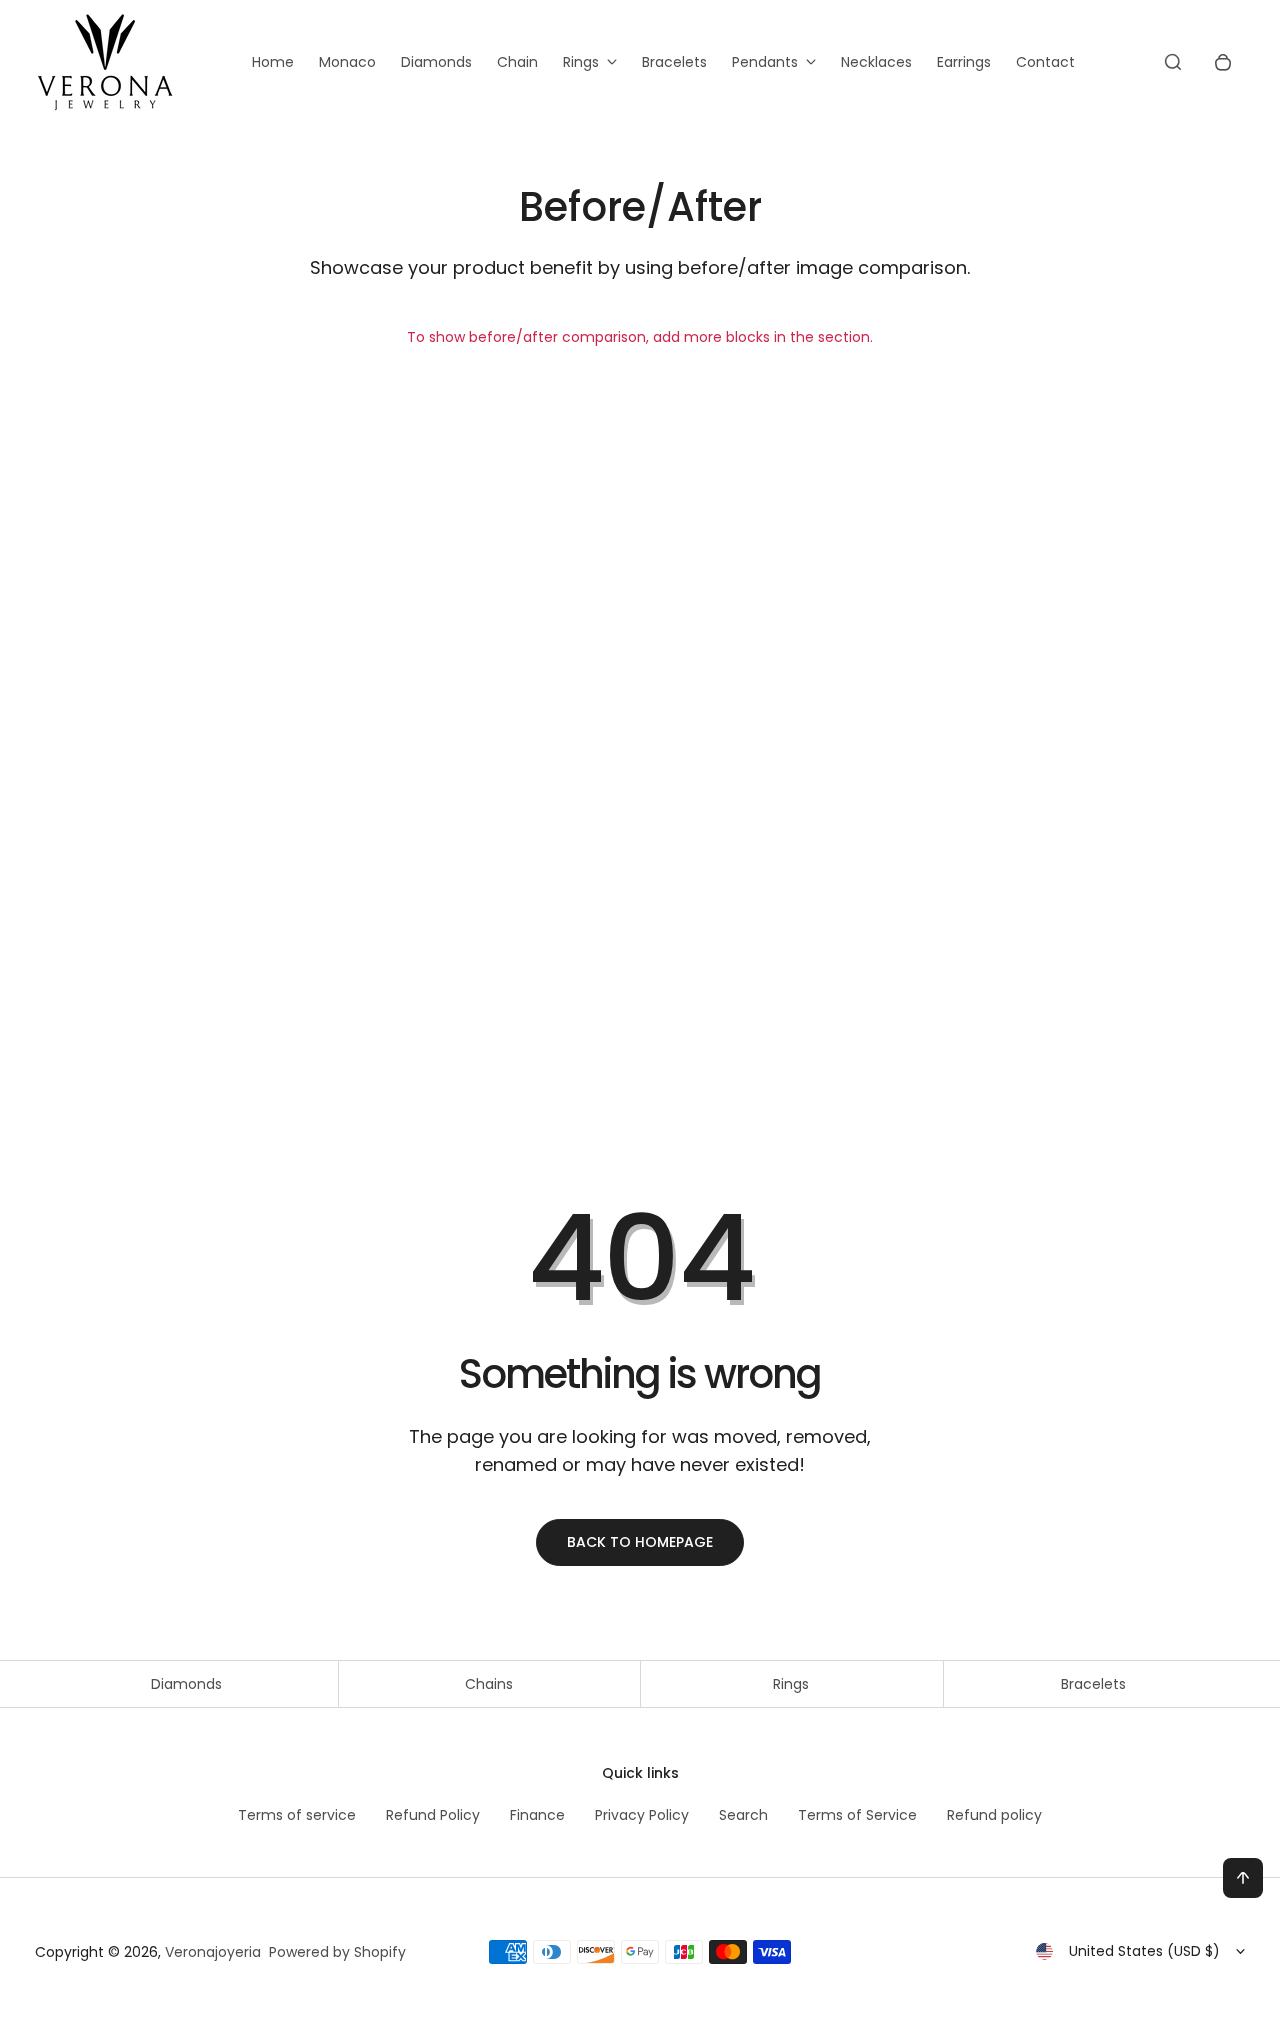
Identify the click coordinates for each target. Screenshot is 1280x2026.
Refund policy (994, 1815)
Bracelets (674, 62)
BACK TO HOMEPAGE (640, 1542)
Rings (581, 62)
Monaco (347, 62)
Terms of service (297, 1815)
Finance (537, 1815)
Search (743, 1815)
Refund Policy (433, 1815)
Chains (489, 1684)
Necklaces (876, 62)
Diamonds (436, 62)
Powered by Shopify (337, 1952)
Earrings (964, 62)
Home (273, 62)
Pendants (765, 62)
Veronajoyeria (213, 1952)
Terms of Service (857, 1815)
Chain (517, 62)
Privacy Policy (642, 1815)
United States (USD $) (1144, 1951)
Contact (1045, 62)
